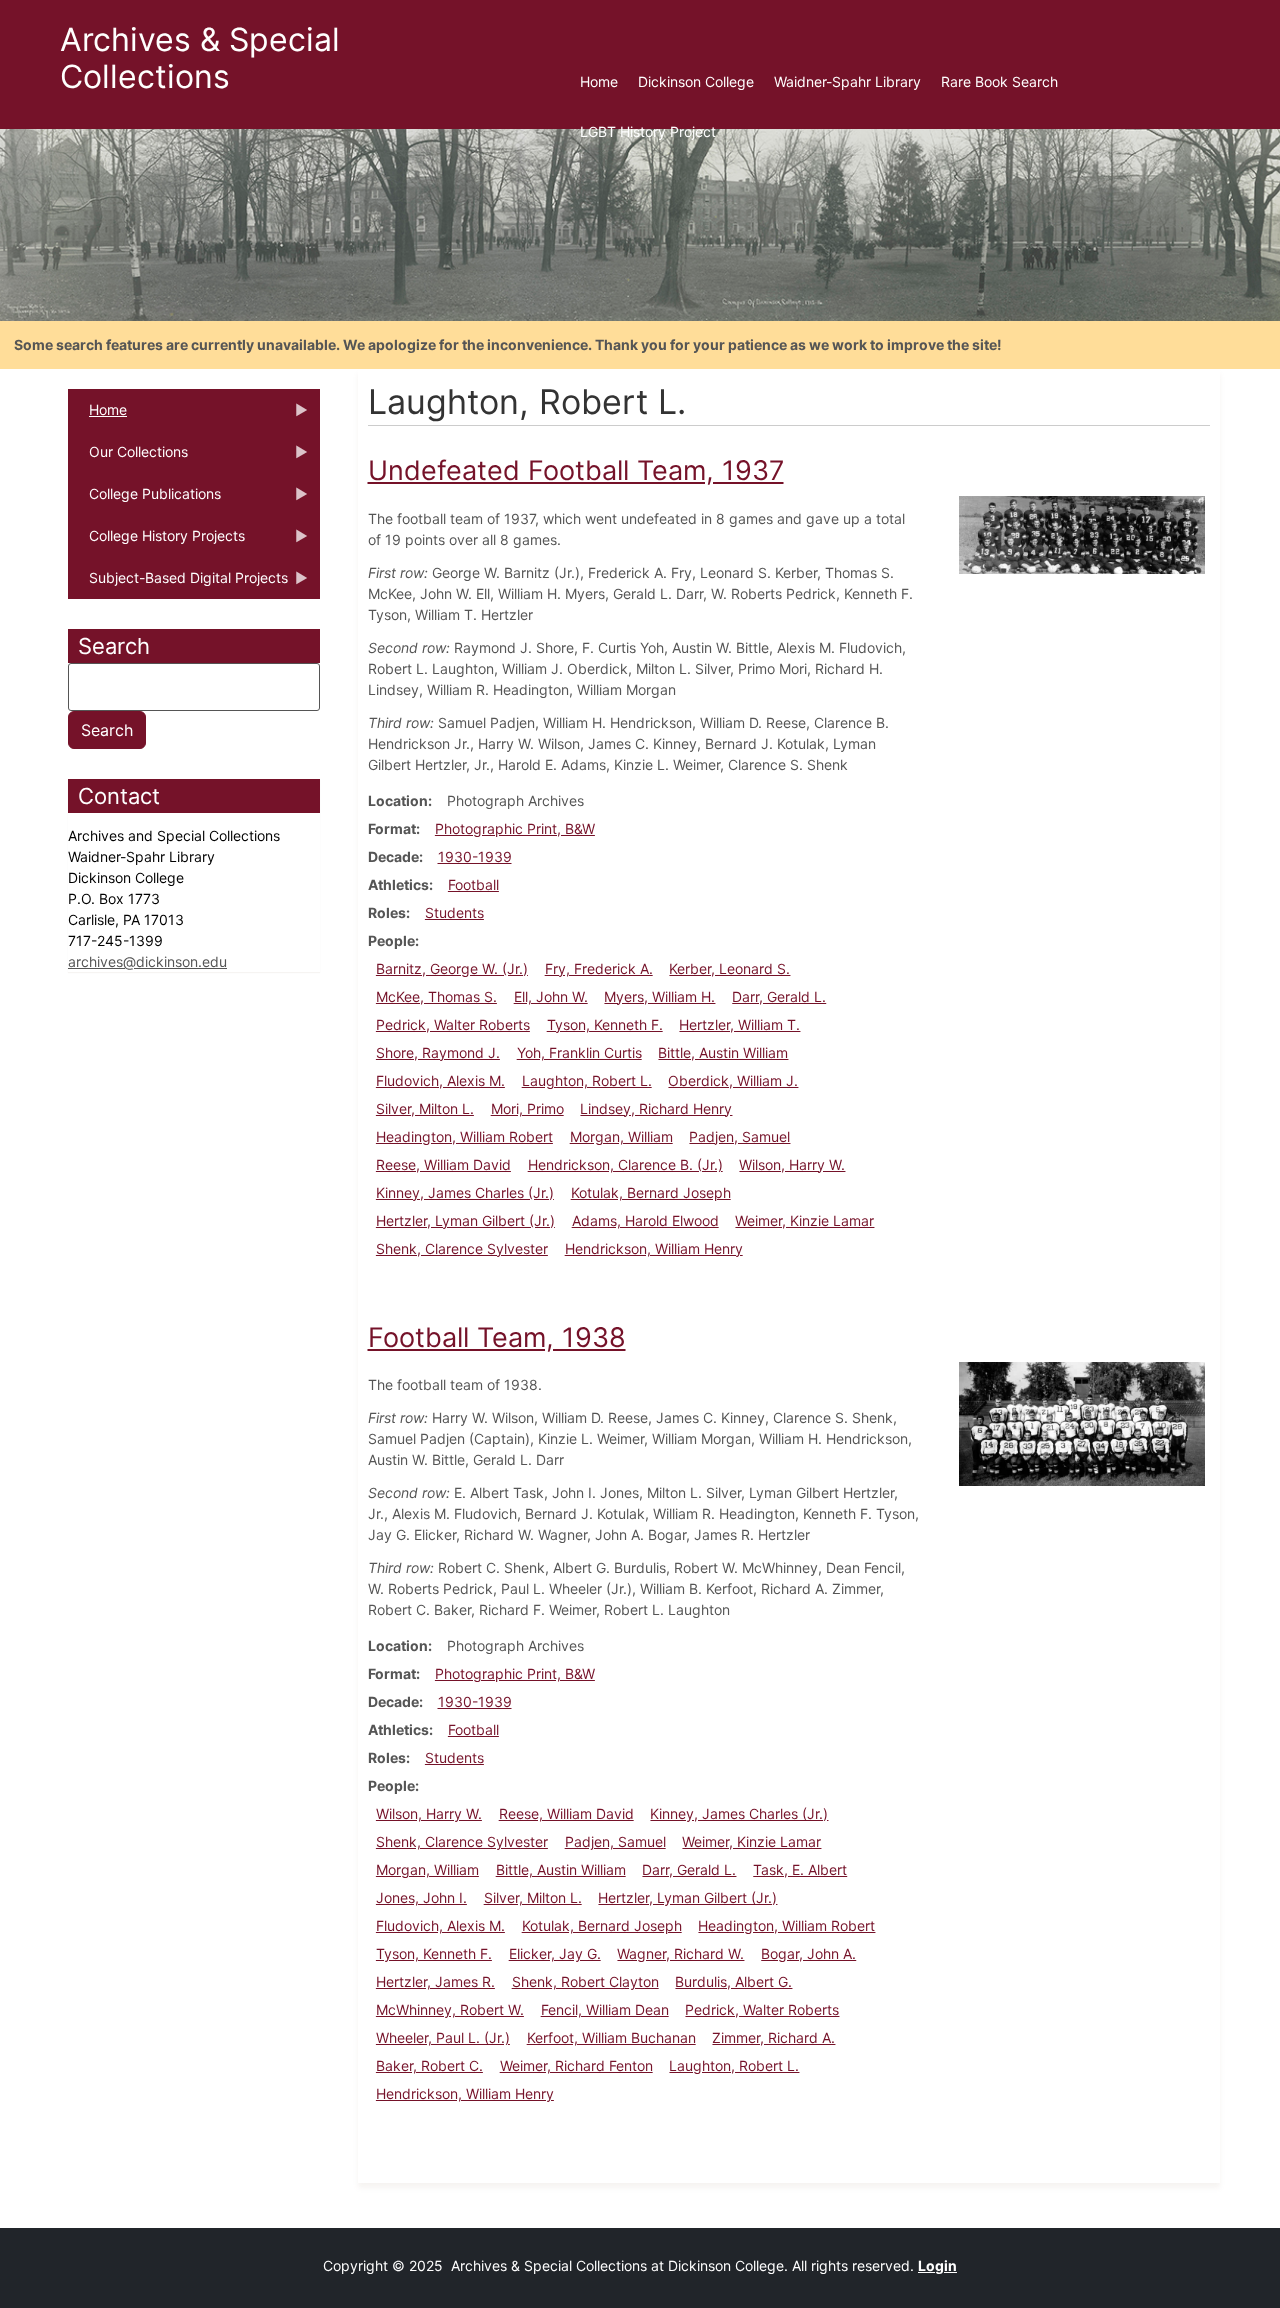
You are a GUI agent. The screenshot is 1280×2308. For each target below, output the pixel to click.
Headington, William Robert (464, 1136)
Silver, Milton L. (425, 1108)
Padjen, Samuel (739, 1136)
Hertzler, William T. (739, 1024)
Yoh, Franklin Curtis (579, 1052)
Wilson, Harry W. (792, 1164)
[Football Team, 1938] (1082, 1422)
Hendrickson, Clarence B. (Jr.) (625, 1164)
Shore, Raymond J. (438, 1052)
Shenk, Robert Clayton (585, 1981)
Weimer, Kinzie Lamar (804, 1220)
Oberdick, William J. (733, 1080)
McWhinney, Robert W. (450, 2009)
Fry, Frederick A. (599, 968)
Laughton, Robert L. (587, 1080)
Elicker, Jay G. (555, 1953)
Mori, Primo (527, 1108)
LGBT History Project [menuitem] (648, 131)
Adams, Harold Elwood (645, 1220)
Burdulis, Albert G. (733, 1981)
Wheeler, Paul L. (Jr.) (443, 2037)
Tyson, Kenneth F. (605, 1024)
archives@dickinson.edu (147, 961)
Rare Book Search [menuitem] (999, 81)
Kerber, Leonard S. (729, 968)
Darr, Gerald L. (779, 996)
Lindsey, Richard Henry (656, 1108)
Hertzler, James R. (435, 1981)
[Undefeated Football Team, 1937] (1082, 532)
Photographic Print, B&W (515, 828)
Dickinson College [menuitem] (696, 81)
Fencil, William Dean (605, 2009)
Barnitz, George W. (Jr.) (452, 968)
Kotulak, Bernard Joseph (651, 1192)
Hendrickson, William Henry (654, 1248)
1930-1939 (475, 856)
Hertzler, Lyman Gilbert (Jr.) (465, 1220)
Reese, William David (443, 1164)
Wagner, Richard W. (680, 1953)
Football (473, 884)
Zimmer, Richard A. (773, 2037)
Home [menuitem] (599, 81)
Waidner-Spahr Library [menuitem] (847, 81)
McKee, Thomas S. (436, 996)
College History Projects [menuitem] (156, 542)
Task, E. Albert (800, 1869)
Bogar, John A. (808, 1953)
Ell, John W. (551, 996)
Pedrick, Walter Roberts (453, 1024)
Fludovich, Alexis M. (440, 1080)
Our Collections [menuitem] (128, 458)
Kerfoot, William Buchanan (611, 2037)
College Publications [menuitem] (144, 500)
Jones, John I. (421, 1897)
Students (454, 912)
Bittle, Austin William (723, 1052)
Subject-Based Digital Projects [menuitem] (178, 584)
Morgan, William (621, 1136)
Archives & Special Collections (200, 58)
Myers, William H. (659, 996)
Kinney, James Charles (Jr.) (465, 1192)
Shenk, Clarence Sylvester (462, 1248)
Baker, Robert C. (429, 2065)
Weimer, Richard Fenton (576, 2065)
